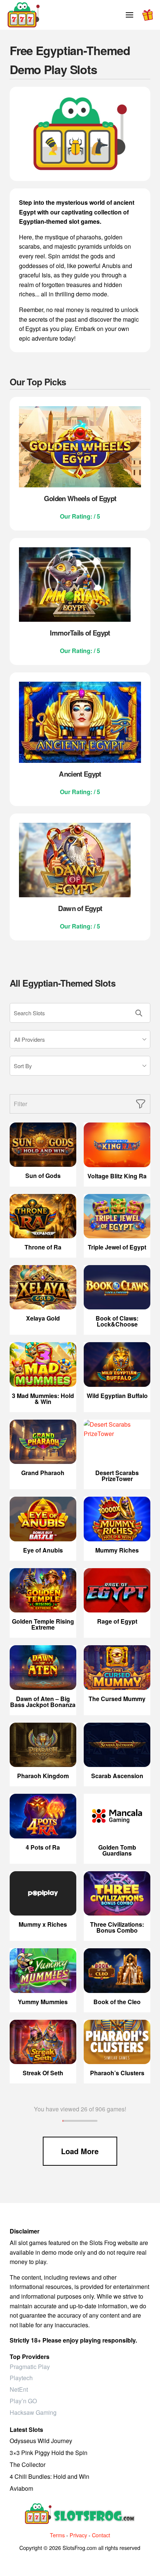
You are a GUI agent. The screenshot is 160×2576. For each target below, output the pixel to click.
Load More (80, 2151)
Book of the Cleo (117, 2002)
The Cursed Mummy (117, 1699)
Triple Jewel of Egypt (117, 1247)
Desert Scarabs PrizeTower (117, 1476)
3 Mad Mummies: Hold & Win (43, 1399)
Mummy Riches (117, 1550)
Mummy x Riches (43, 1924)
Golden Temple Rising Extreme (43, 1624)
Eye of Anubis (43, 1550)
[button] (129, 15)
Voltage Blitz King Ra (117, 1176)
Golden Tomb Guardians (117, 1850)
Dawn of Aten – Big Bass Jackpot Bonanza (43, 1702)
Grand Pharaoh (43, 1473)
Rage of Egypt (117, 1621)
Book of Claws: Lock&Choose (117, 1321)
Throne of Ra (43, 1247)
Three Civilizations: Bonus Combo (117, 1927)
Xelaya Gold (43, 1318)
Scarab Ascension (117, 1776)
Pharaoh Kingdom (43, 1776)
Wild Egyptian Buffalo (117, 1396)
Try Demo (43, 1145)
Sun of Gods (43, 1176)
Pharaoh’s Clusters (117, 2073)
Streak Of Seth (43, 2073)
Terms (57, 2535)
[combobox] (80, 1039)
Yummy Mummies (43, 2002)
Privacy (78, 2535)
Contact (101, 2535)
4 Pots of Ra (43, 1847)
